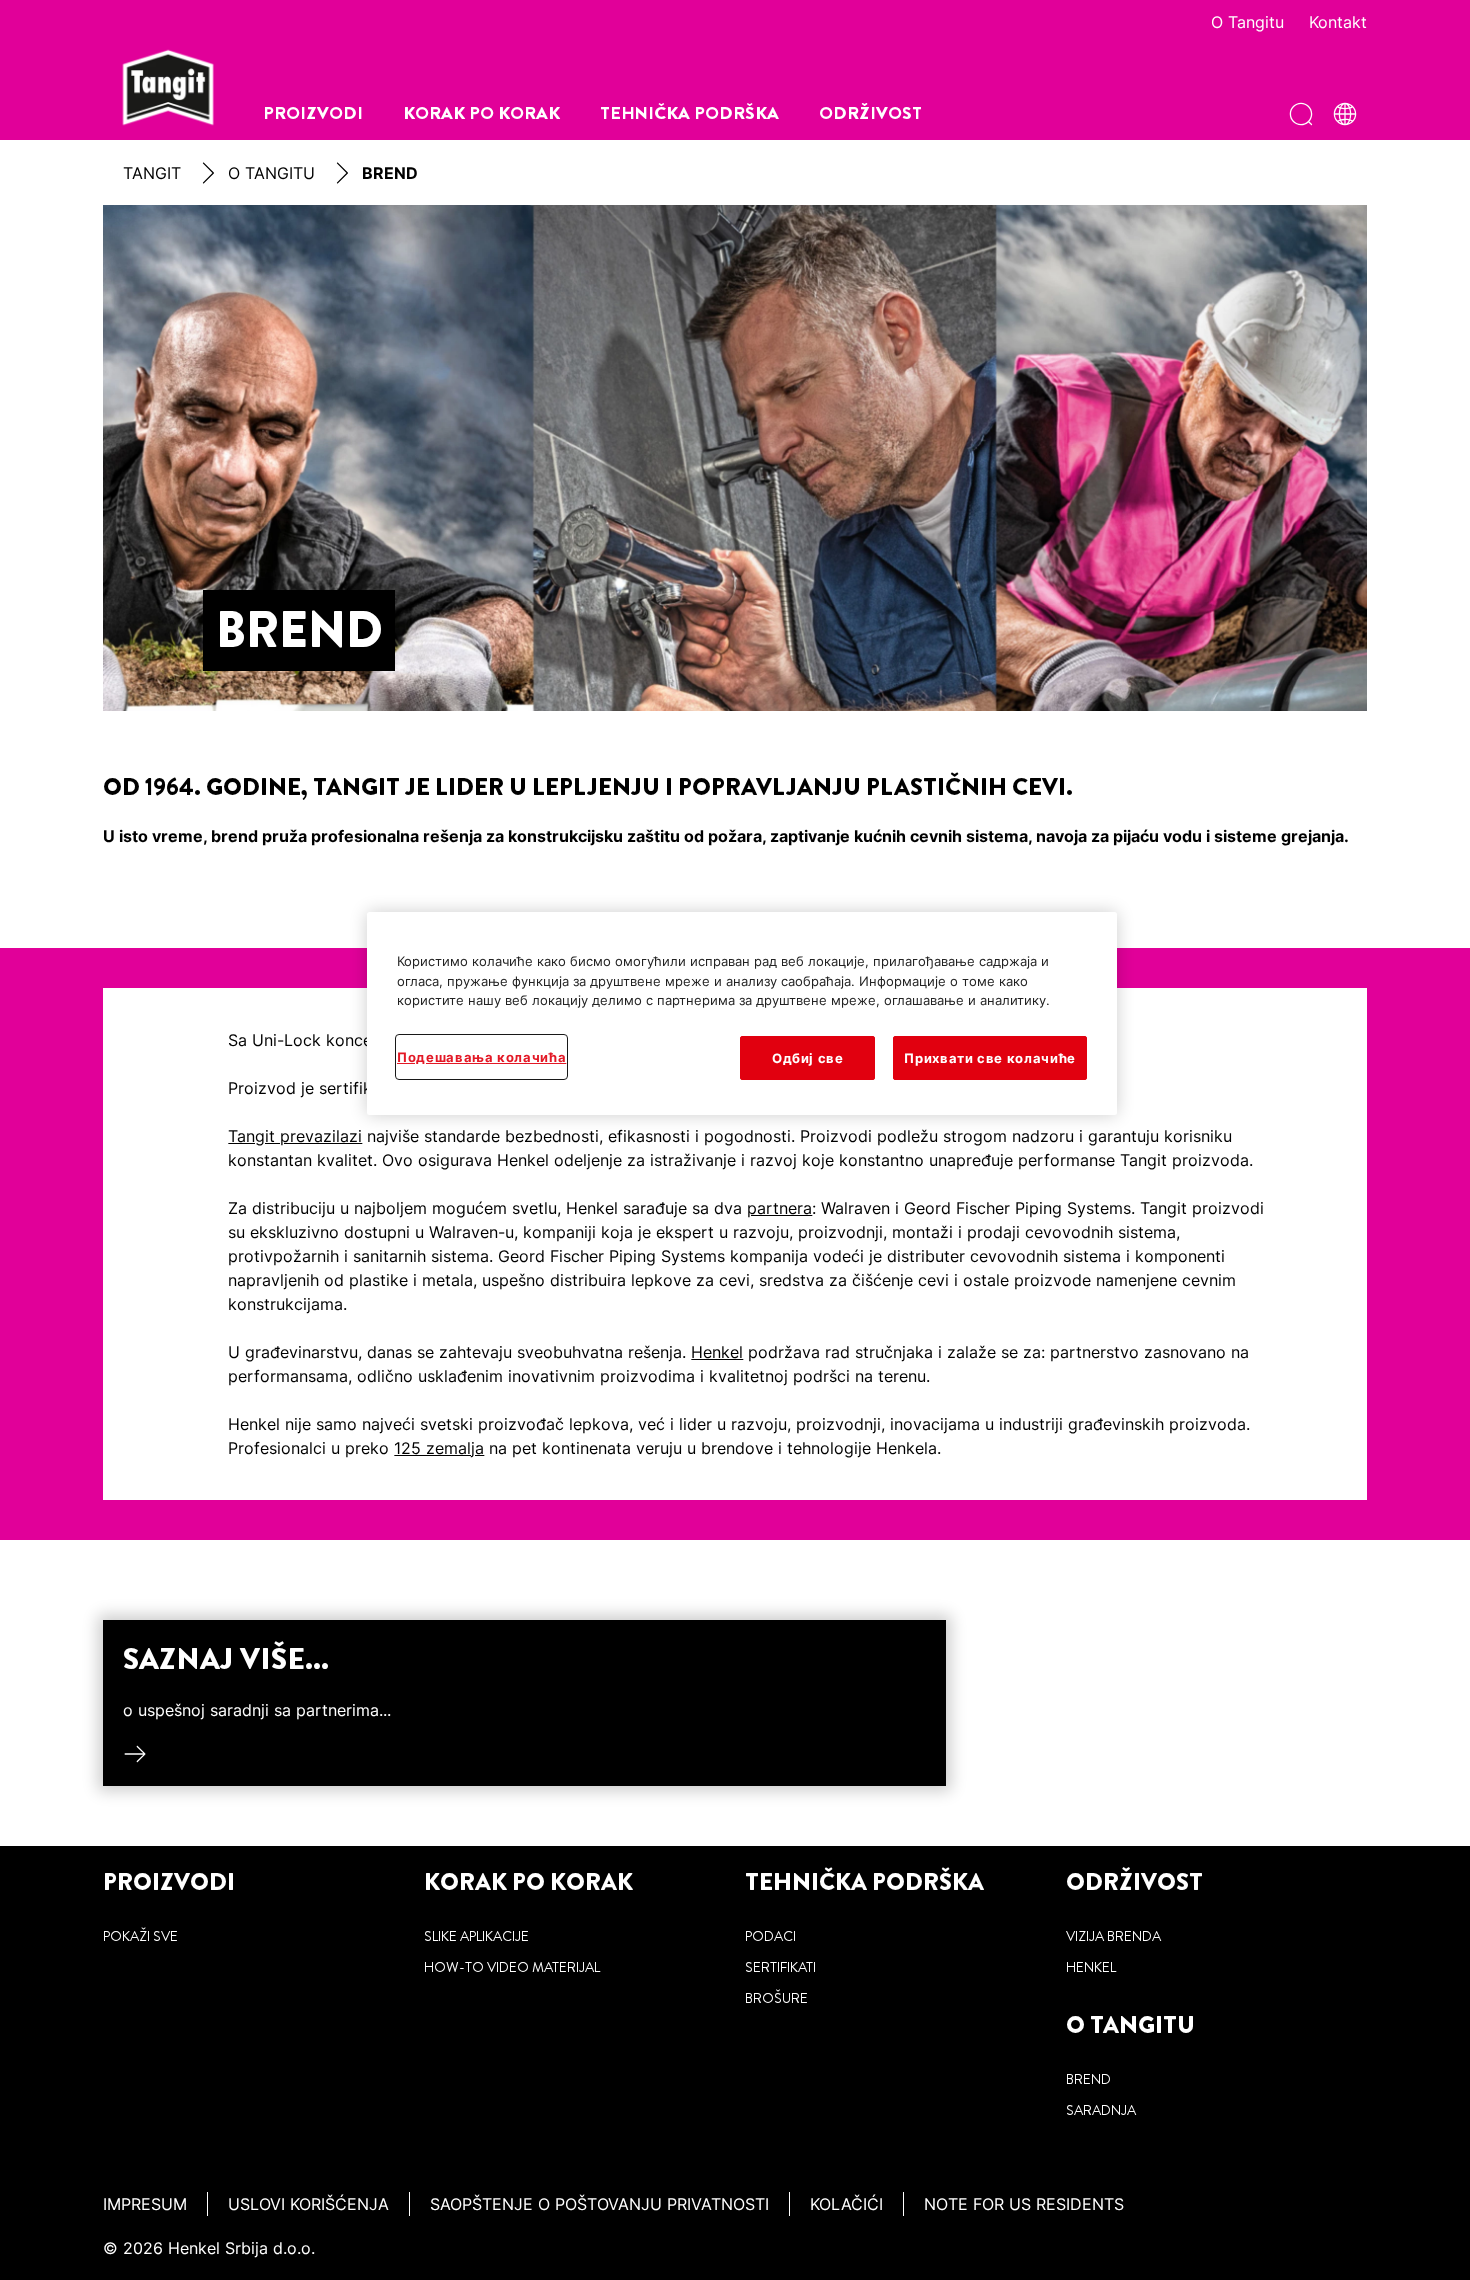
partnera (779, 1208)
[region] (742, 1013)
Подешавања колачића (481, 1057)
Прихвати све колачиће (990, 1058)
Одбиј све (808, 1058)
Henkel (717, 1352)
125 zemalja (439, 1448)
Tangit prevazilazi (295, 1136)
